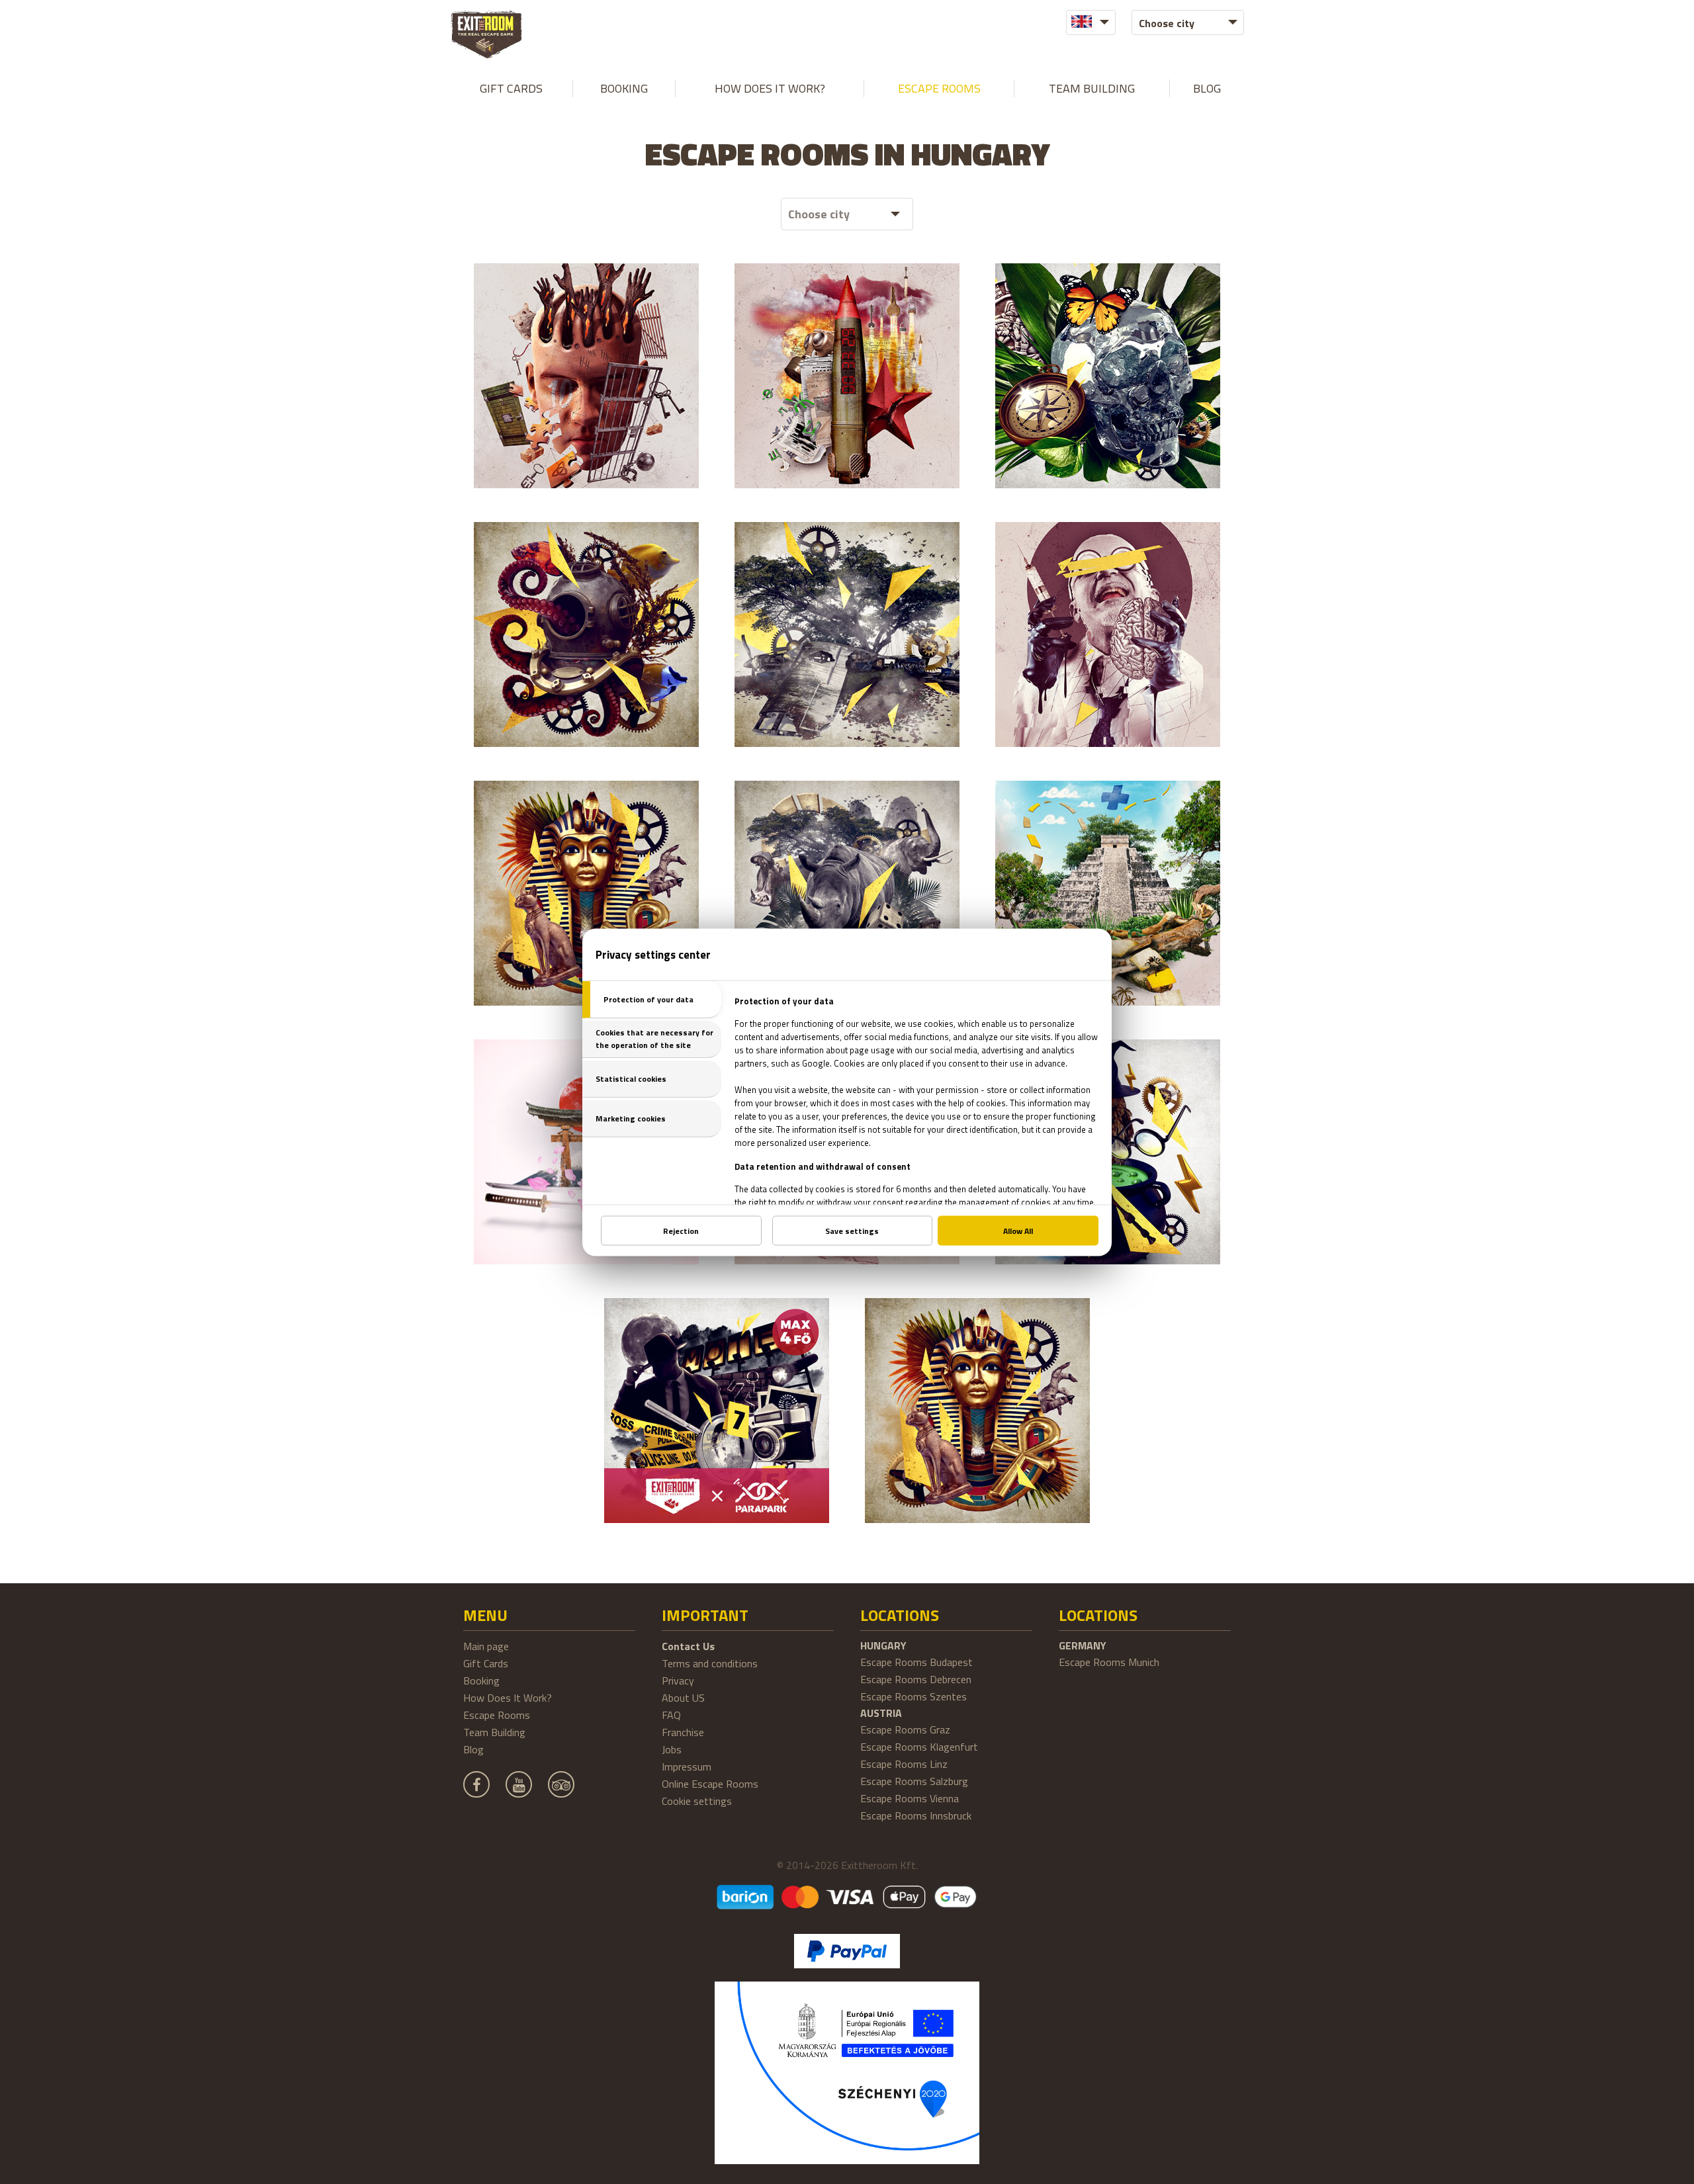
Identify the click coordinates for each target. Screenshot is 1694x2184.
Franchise (683, 1732)
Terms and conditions (710, 1663)
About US (683, 1698)
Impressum (687, 1767)
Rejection (681, 1230)
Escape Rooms (939, 88)
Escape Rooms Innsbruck (916, 1815)
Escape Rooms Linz (904, 1764)
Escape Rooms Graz (905, 1729)
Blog (1207, 88)
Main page (486, 1646)
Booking (624, 88)
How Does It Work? (770, 88)
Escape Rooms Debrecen (916, 1679)
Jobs (672, 1749)
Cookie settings (697, 1801)
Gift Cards (511, 88)
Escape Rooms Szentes (914, 1696)
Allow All (1018, 1230)
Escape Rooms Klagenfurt (919, 1747)
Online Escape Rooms (710, 1784)
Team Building (1092, 88)
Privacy (678, 1681)
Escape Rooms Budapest (916, 1662)
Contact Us (688, 1646)
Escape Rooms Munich (1109, 1662)
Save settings (852, 1230)
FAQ (671, 1715)
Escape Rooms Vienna (910, 1798)
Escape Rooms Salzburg (914, 1781)
